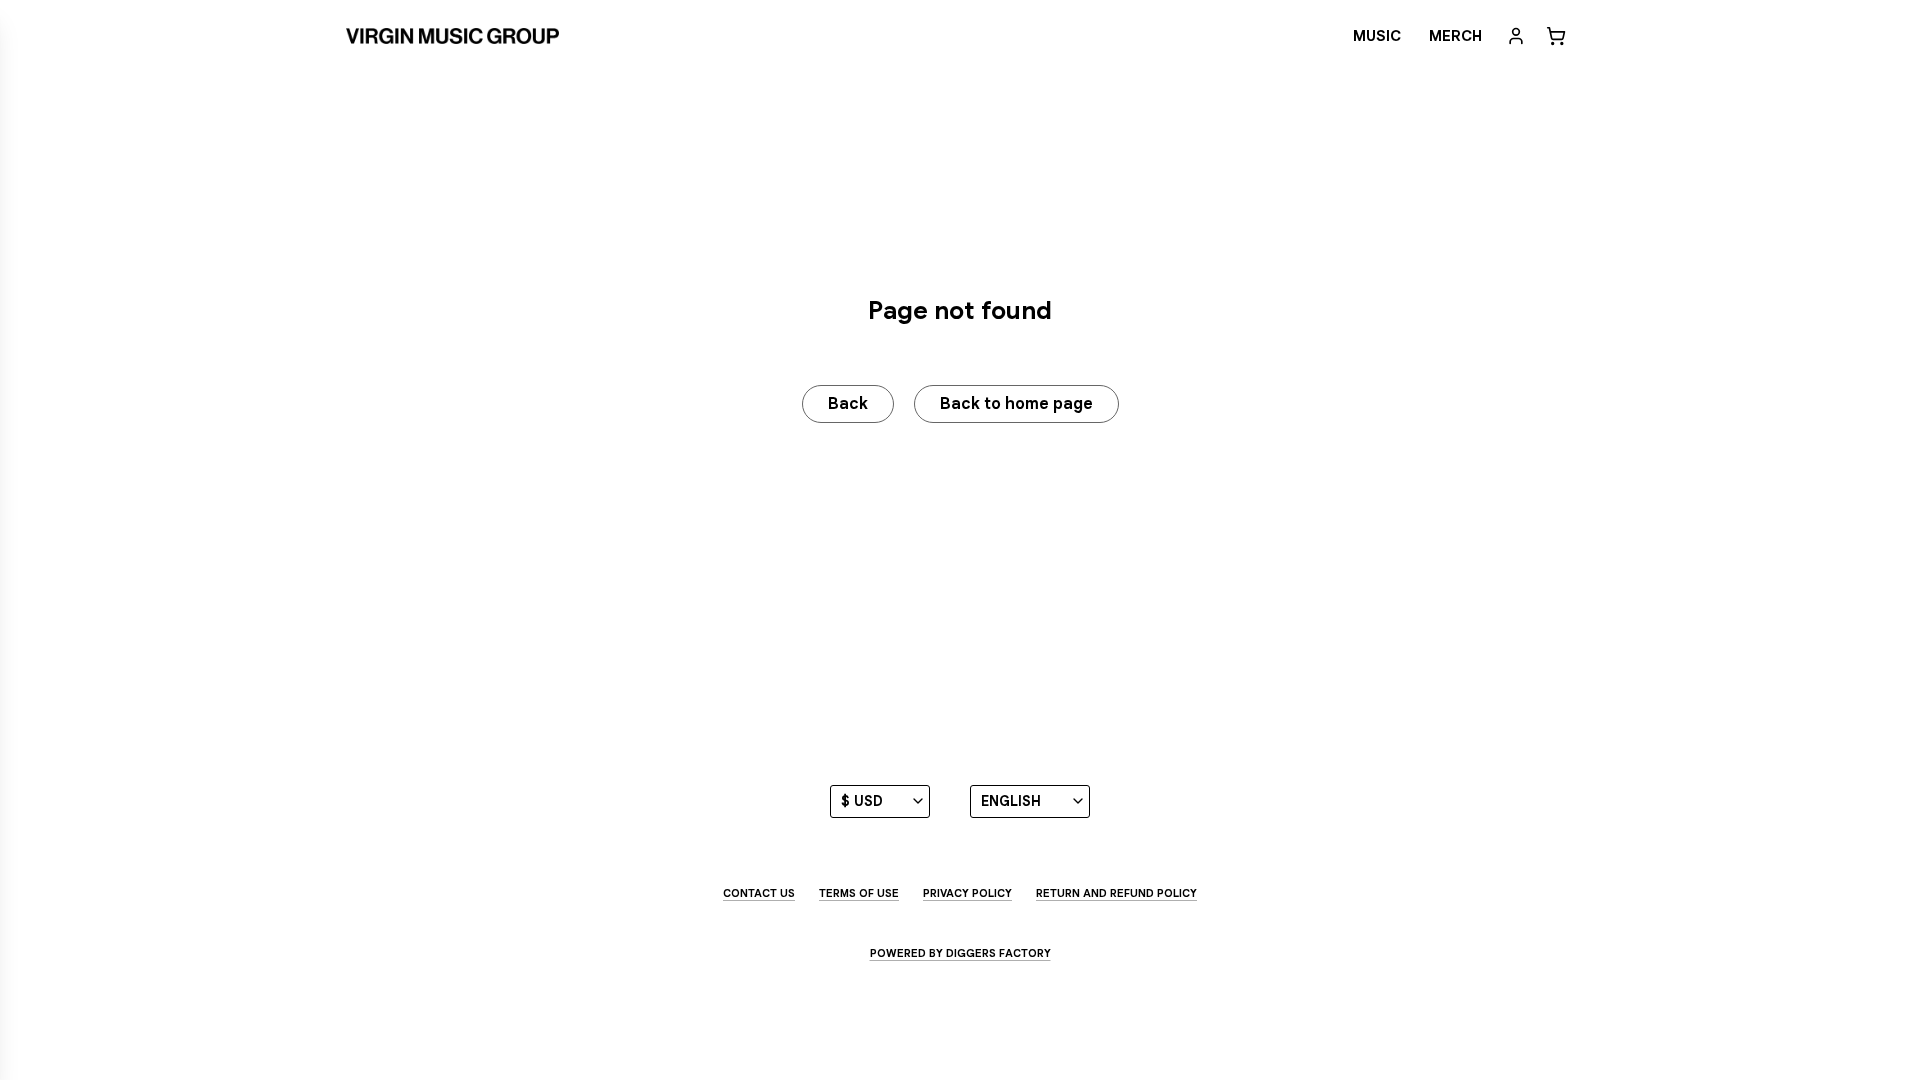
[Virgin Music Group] (452, 36)
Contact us (759, 893)
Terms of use (859, 893)
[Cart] (1556, 36)
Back (848, 404)
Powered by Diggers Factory (960, 953)
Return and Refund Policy (1116, 893)
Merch (1455, 36)
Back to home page (1016, 404)
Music (1377, 36)
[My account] (1516, 36)
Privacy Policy (967, 893)
